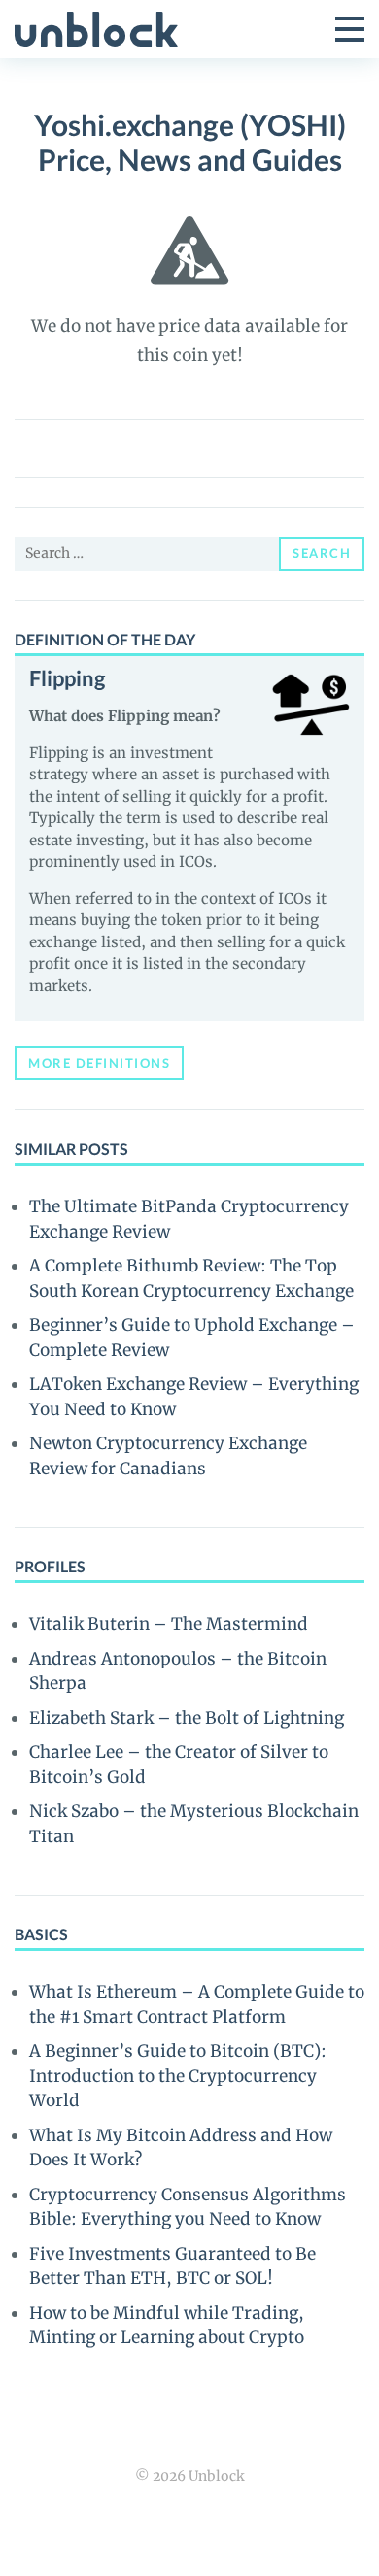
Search (322, 553)
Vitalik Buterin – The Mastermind (169, 1624)
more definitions (99, 1063)
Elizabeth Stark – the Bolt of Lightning (187, 1718)
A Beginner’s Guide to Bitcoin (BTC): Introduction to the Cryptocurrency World (178, 2076)
